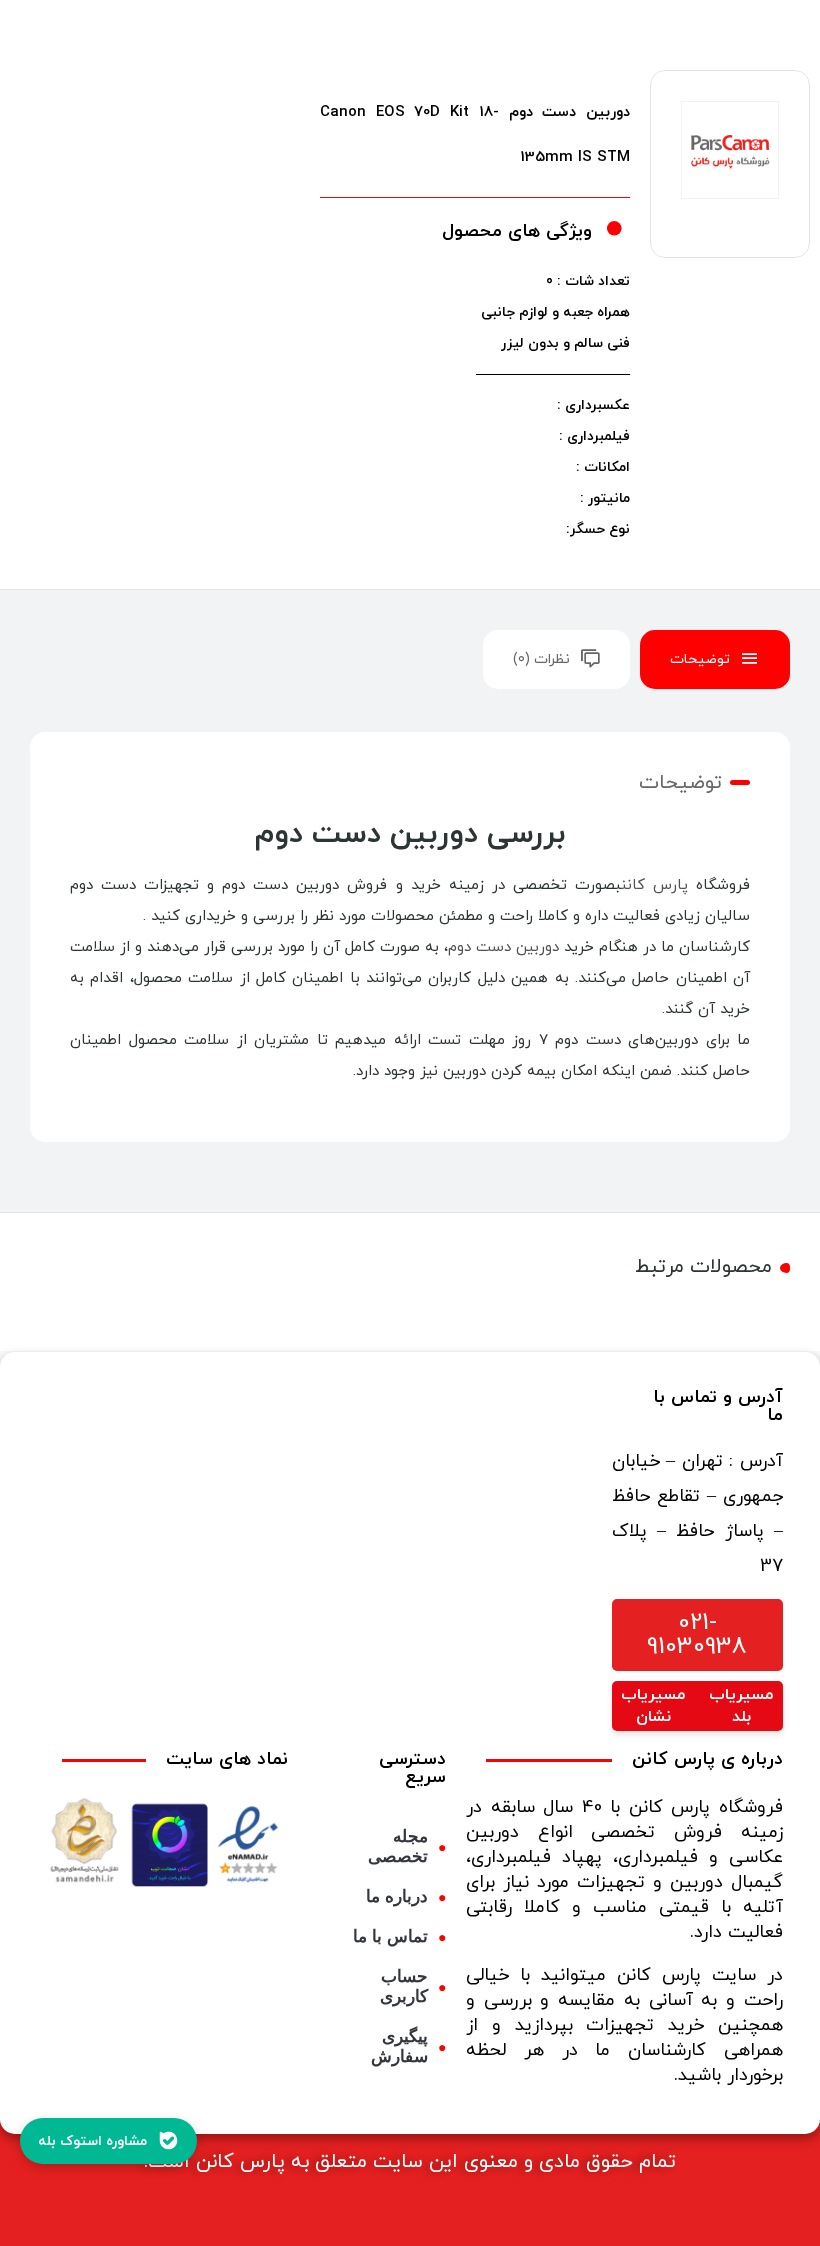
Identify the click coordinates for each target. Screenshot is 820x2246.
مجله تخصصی (398, 1846)
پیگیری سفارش (399, 2046)
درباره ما (397, 1896)
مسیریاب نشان (653, 1706)
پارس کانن (654, 885)
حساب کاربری (404, 1986)
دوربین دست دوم (503, 947)
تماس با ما (390, 1936)
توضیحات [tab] (700, 659)
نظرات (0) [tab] (541, 659)
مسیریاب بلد (741, 1706)
